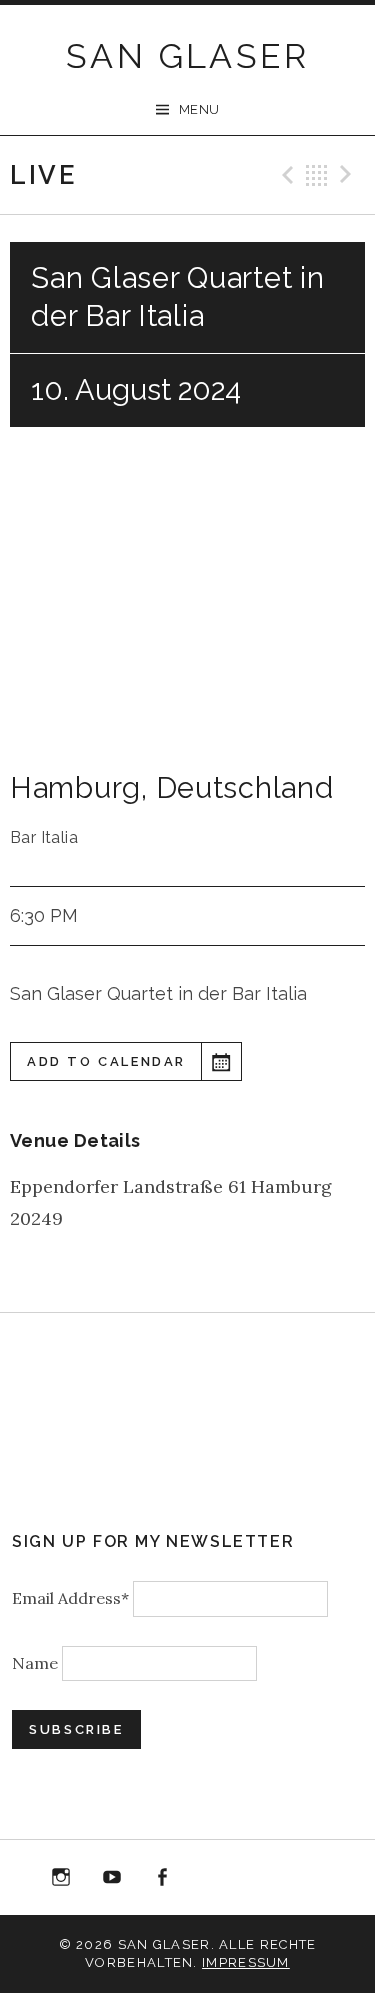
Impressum (246, 1962)
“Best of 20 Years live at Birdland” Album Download (213, 1881)
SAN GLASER (187, 56)
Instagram (61, 1878)
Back (317, 175)
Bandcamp (264, 1878)
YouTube (112, 1878)
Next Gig (349, 175)
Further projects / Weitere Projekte (314, 1881)
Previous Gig (285, 175)
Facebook (162, 1878)
